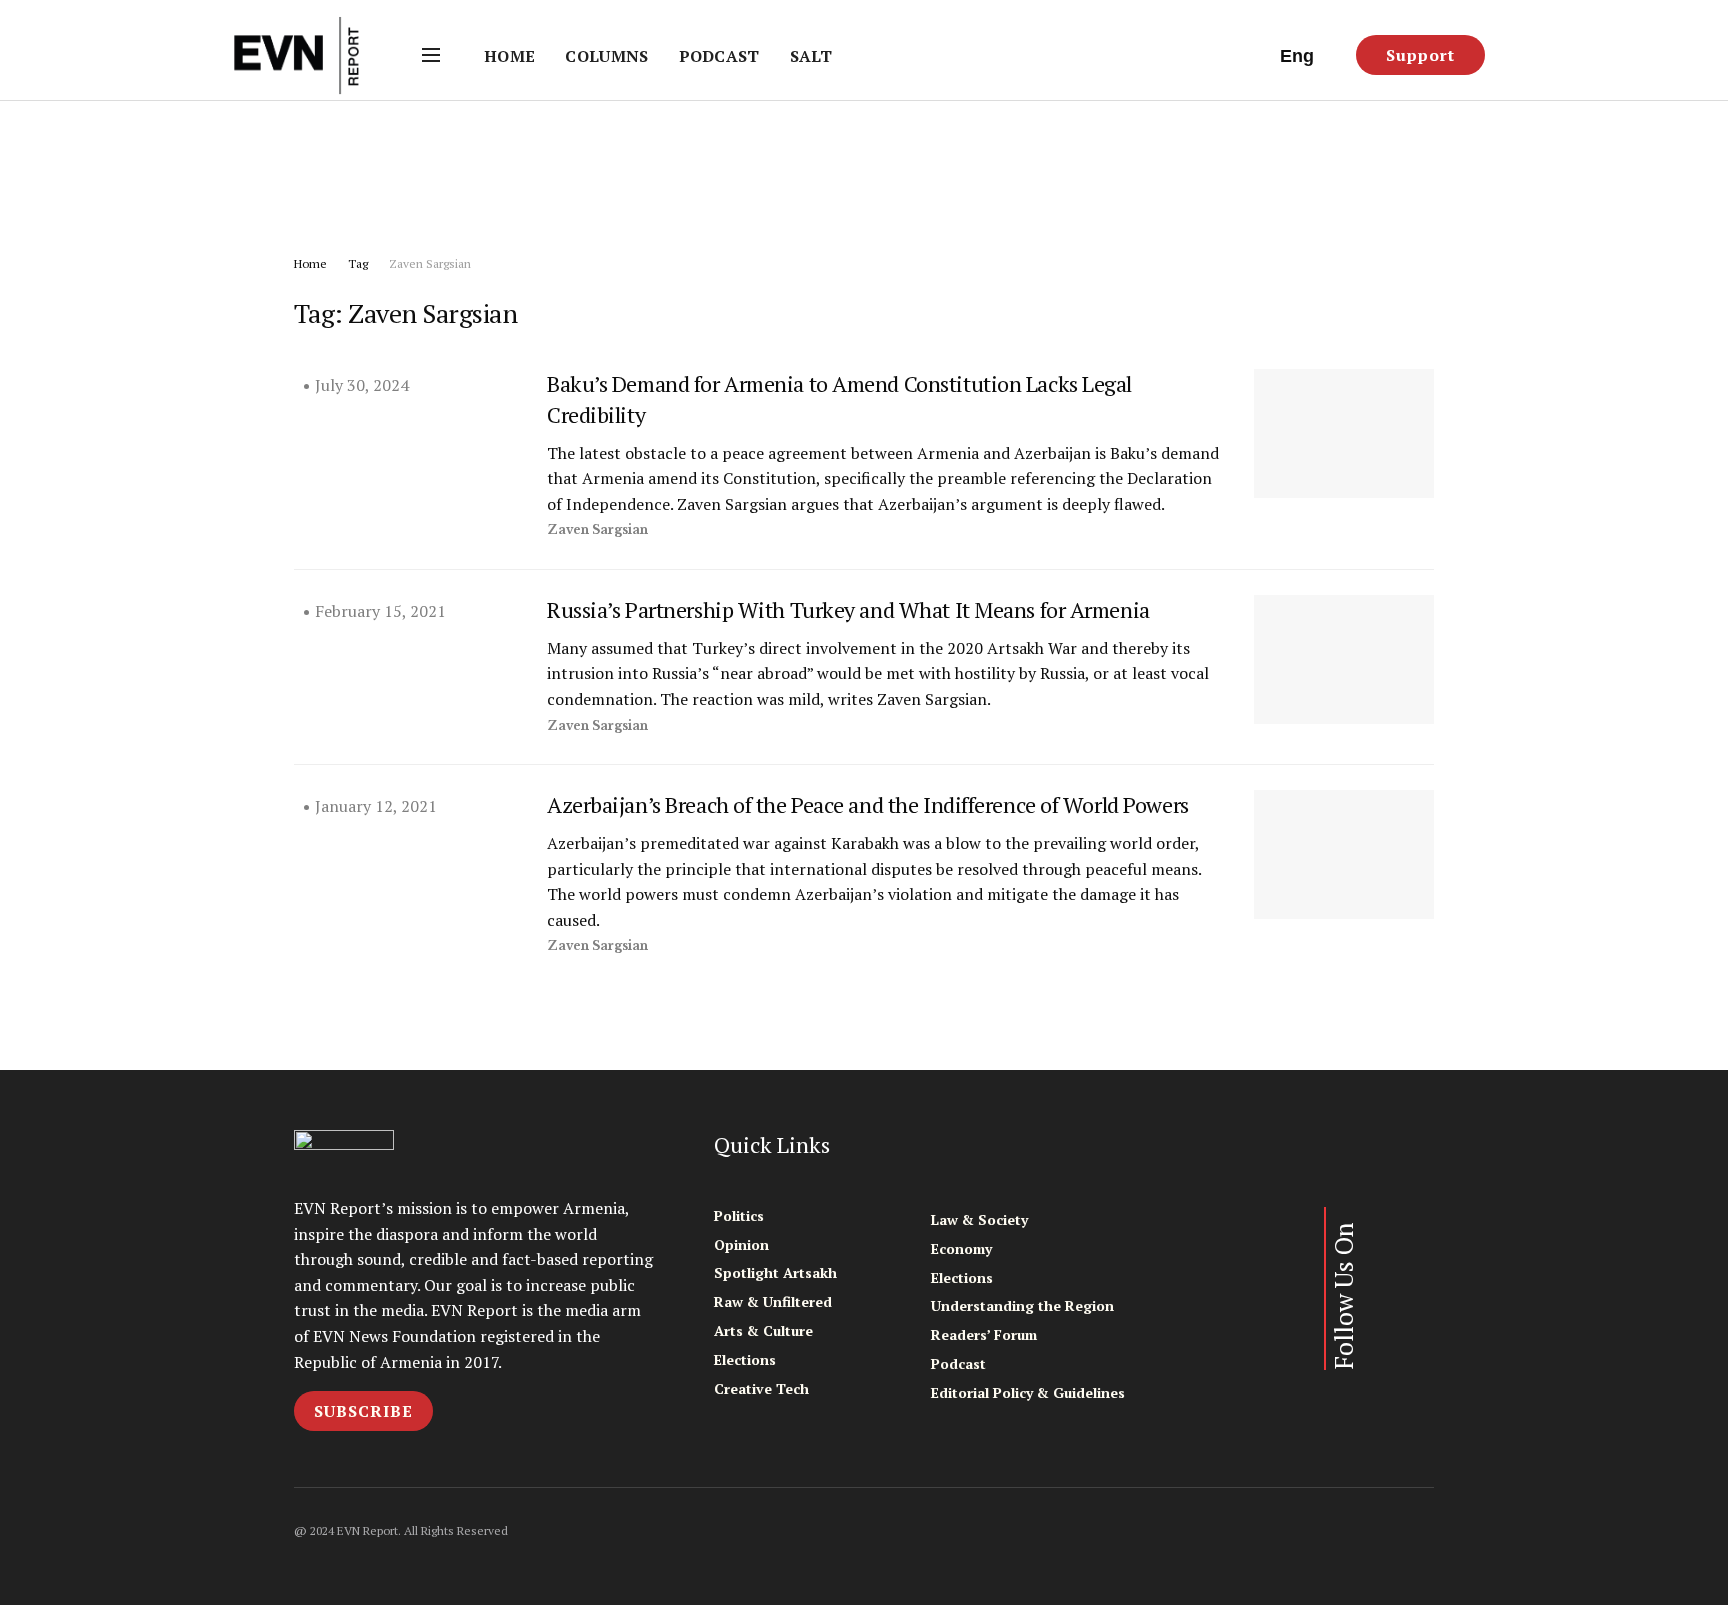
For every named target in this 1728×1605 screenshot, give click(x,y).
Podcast (719, 56)
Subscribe (363, 1411)
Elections (745, 1359)
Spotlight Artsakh (775, 1272)
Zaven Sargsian (430, 263)
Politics (739, 1215)
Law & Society (979, 1219)
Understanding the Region (1022, 1305)
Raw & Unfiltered (773, 1301)
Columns (606, 56)
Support (1420, 55)
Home (509, 56)
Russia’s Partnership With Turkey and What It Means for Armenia (848, 609)
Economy (961, 1248)
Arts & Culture (763, 1330)
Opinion (741, 1244)
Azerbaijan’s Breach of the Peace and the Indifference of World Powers (868, 804)
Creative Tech (761, 1388)
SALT (811, 56)
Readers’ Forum (984, 1334)
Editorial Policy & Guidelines (1028, 1392)
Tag (358, 263)
